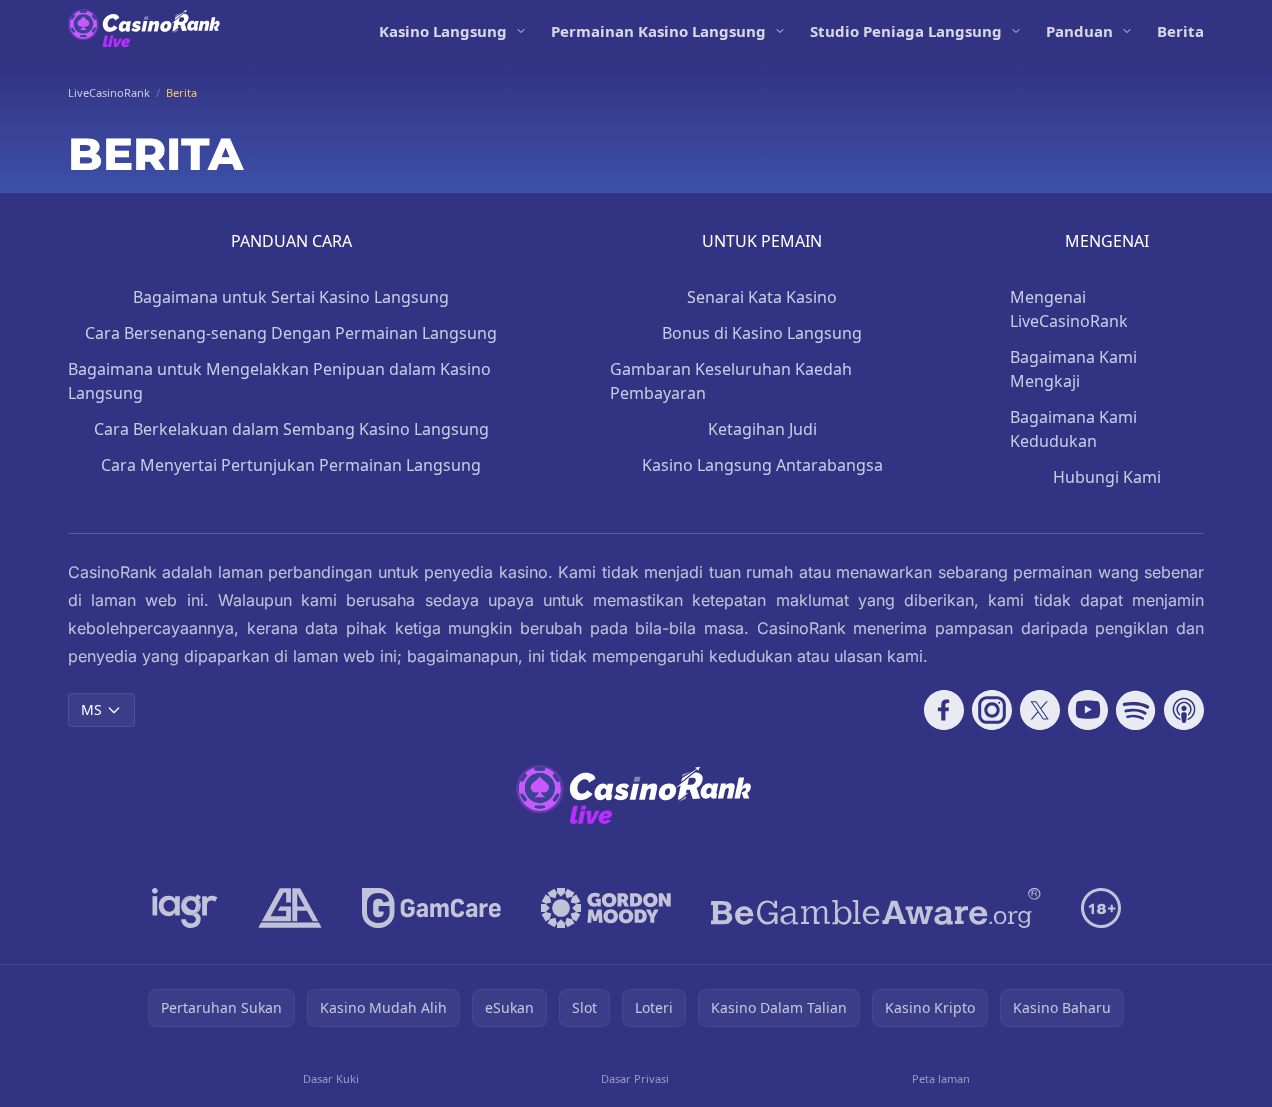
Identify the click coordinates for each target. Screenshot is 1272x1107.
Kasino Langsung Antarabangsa (762, 465)
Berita (1180, 31)
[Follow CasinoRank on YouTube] (1088, 710)
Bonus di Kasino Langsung (762, 333)
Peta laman (941, 1078)
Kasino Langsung (443, 31)
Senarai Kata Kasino (762, 297)
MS (91, 709)
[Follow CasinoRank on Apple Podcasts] (1184, 710)
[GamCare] (431, 908)
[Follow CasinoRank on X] (1040, 710)
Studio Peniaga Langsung (906, 31)
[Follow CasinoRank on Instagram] (992, 710)
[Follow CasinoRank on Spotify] (1136, 710)
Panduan (1079, 31)
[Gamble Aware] (876, 908)
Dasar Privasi (635, 1078)
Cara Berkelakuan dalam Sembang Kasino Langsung (291, 429)
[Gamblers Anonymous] (290, 908)
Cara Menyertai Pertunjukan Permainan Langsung (291, 465)
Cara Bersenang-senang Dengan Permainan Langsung (291, 333)
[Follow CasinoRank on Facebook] (944, 710)
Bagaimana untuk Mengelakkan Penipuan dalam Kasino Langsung (279, 381)
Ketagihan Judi (762, 429)
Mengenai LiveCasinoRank (1069, 309)
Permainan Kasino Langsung (658, 31)
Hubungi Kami (1107, 477)
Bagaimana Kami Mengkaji (1073, 369)
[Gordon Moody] (606, 908)
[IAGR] (185, 908)
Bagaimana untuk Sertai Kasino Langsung (291, 297)
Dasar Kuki (331, 1078)
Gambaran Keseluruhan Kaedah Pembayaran (731, 381)
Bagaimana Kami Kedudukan (1073, 429)
